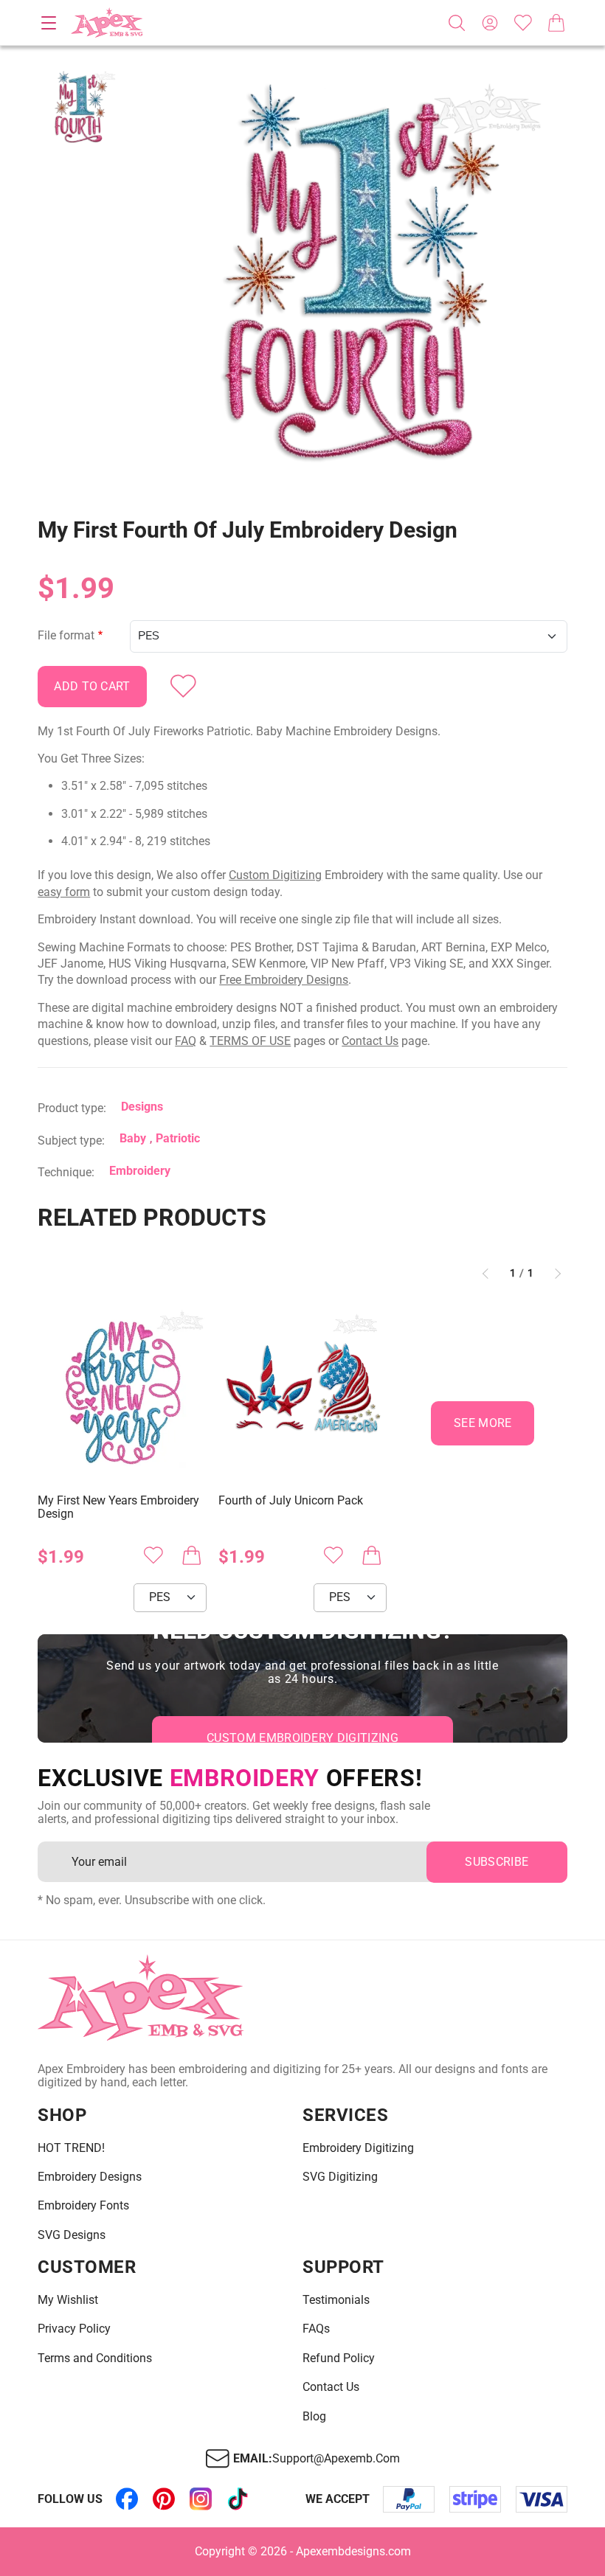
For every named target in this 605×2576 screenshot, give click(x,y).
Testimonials (336, 2300)
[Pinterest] (164, 2499)
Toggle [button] (49, 23)
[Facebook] (127, 2499)
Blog (314, 2417)
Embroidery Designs (90, 2177)
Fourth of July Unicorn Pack (291, 1501)
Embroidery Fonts (83, 2206)
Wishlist (523, 23)
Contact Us (370, 1041)
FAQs (316, 2329)
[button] (351, 284)
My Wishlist (68, 2300)
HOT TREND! (71, 2148)
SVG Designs (72, 2235)
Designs (142, 1107)
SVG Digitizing (340, 2177)
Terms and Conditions (95, 2358)
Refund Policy (339, 2358)
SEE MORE (483, 1423)
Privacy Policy (74, 2329)
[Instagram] (201, 2499)
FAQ (186, 1041)
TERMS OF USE (250, 1041)
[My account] (490, 23)
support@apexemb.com (336, 2459)
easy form (64, 892)
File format (66, 636)
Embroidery (140, 1171)
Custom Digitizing (275, 875)
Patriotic (178, 1138)
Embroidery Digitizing (358, 2148)
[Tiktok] (238, 2499)
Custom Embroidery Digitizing (302, 1738)
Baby (133, 1138)
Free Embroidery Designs (284, 980)
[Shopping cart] (556, 23)
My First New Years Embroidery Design (118, 1507)
